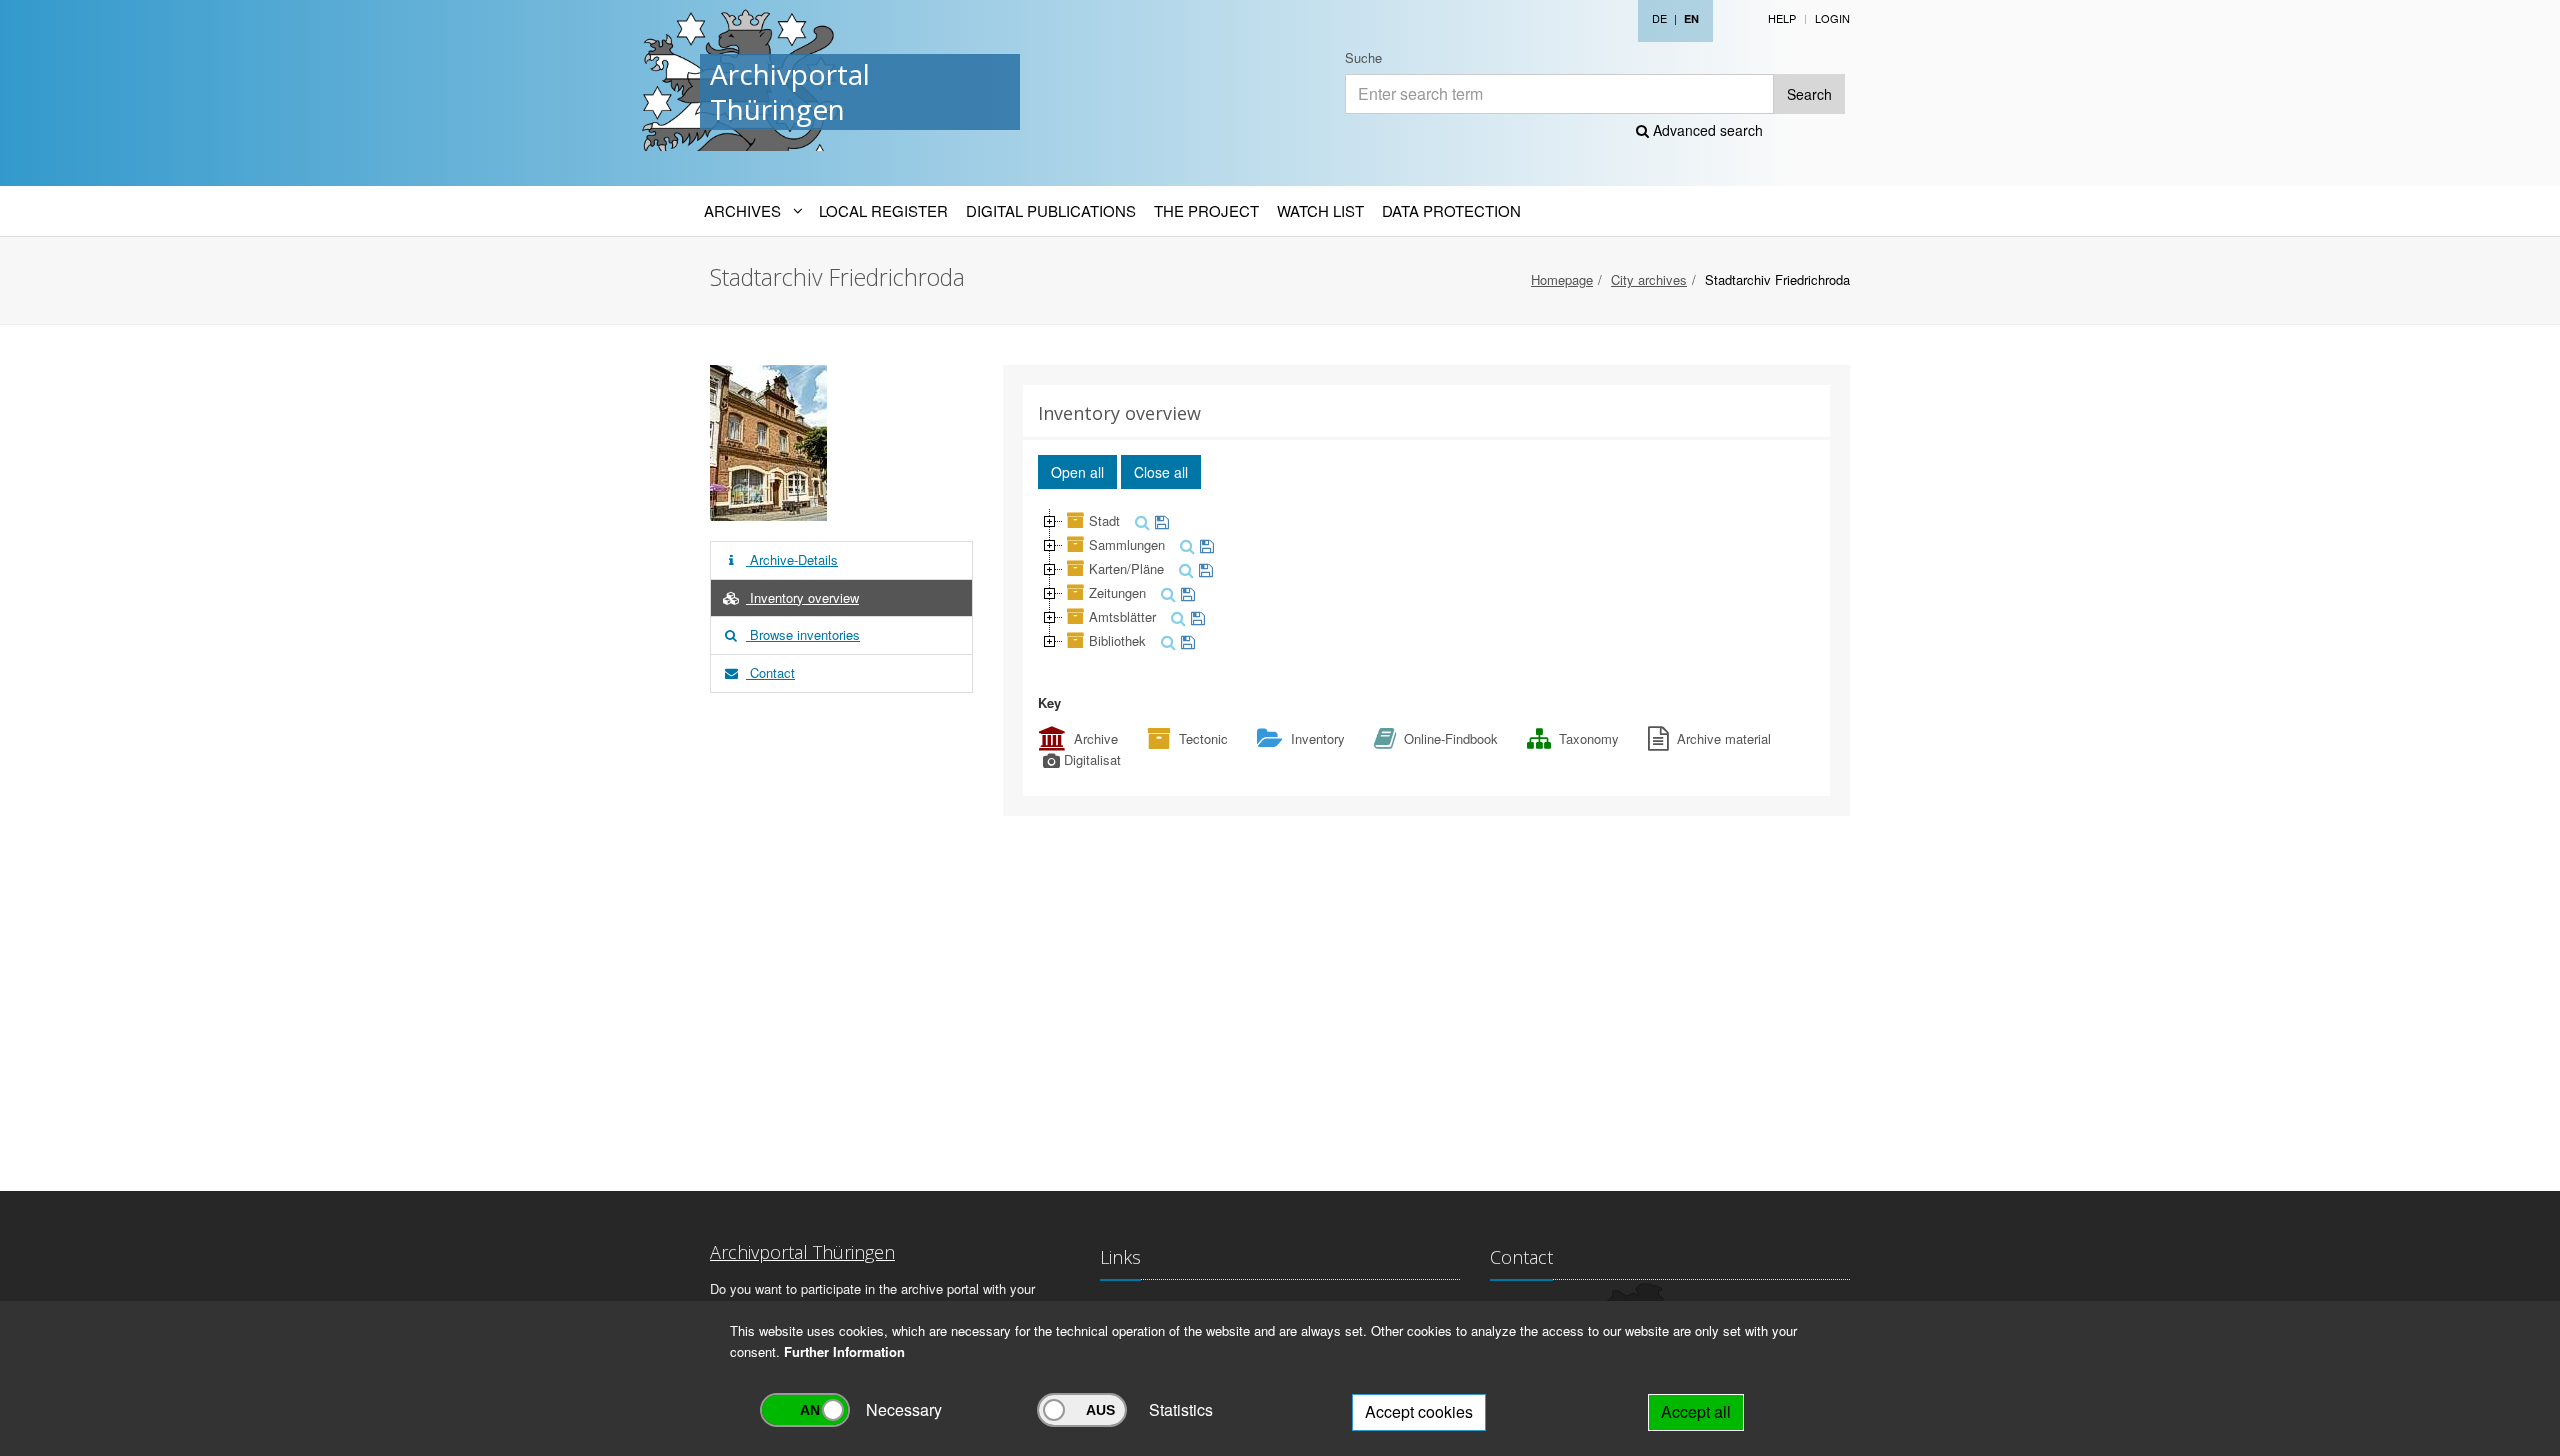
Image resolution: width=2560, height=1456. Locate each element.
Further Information (844, 1351)
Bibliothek (1117, 640)
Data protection (1451, 210)
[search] (1140, 520)
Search (1809, 94)
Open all (1077, 472)
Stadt (1104, 520)
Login (1832, 18)
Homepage (1562, 279)
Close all (1161, 472)
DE (1659, 18)
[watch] (1159, 520)
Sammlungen (1127, 544)
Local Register (883, 210)
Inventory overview (802, 597)
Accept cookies (1419, 1411)
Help (1782, 18)
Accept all (1696, 1411)
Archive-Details (792, 559)
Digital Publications (1051, 210)
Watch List (1320, 210)
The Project (1206, 210)
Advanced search (1706, 130)
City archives (1649, 279)
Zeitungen (1117, 592)
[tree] (1427, 581)
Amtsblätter (1122, 616)
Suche (1363, 57)
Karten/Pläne (1126, 568)
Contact (770, 672)
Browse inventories (803, 634)
